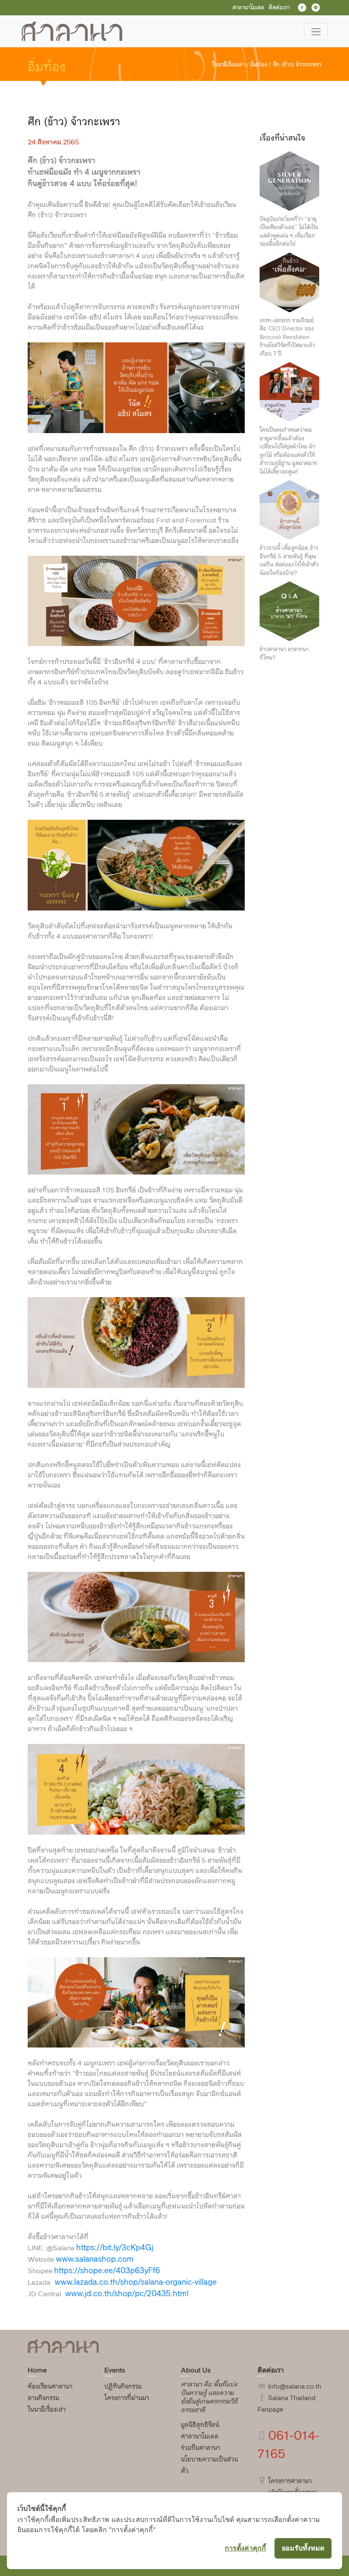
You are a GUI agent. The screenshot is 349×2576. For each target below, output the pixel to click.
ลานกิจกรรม (43, 2398)
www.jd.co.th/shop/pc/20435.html (127, 2293)
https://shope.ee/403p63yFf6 (107, 2270)
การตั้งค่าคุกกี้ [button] (245, 2548)
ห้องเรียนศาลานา (50, 2386)
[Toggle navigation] (316, 31)
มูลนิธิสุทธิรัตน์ (200, 2425)
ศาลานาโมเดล (200, 2436)
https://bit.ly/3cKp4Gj (115, 2247)
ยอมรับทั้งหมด (303, 2548)
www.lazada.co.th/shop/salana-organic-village (136, 2282)
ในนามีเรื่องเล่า (47, 2409)
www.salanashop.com (95, 2259)
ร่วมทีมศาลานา (200, 2448)
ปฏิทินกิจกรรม (123, 2386)
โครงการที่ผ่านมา (127, 2398)
